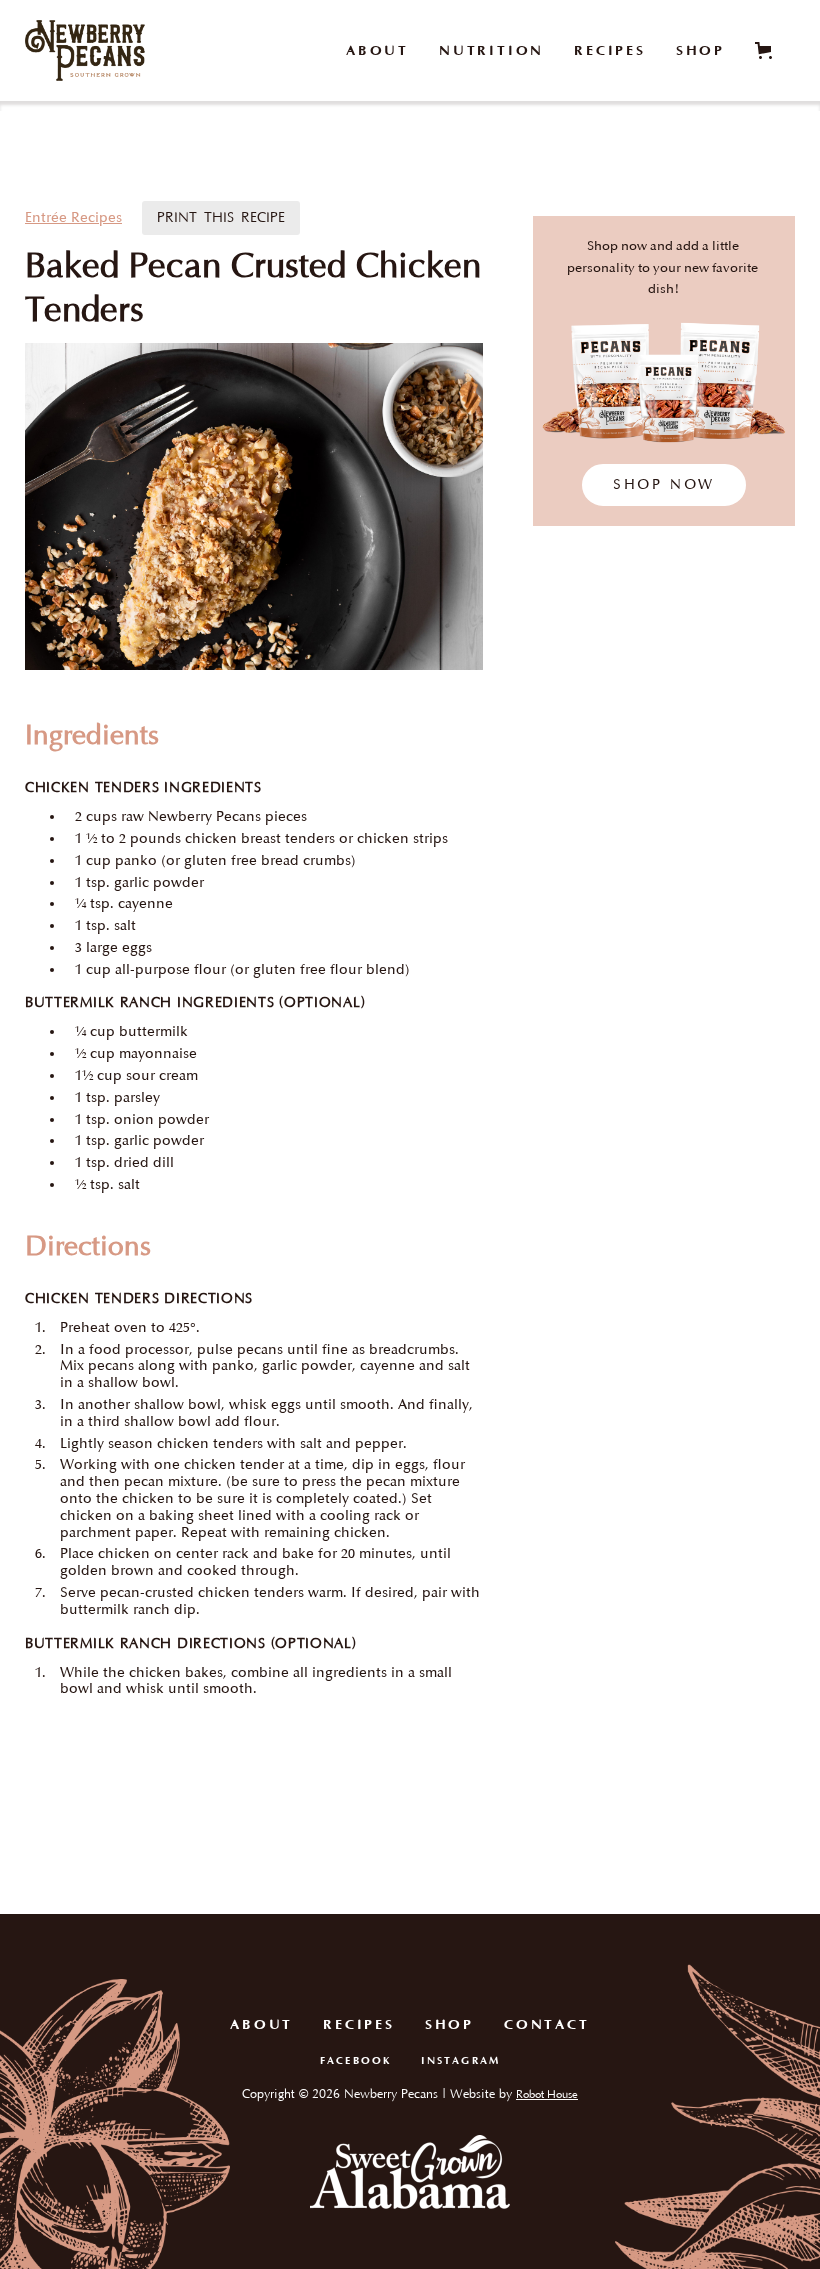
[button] (767, 50)
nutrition (491, 51)
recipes (610, 51)
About (377, 51)
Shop (449, 2025)
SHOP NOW (664, 484)
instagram (460, 2061)
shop (700, 51)
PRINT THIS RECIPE (221, 218)
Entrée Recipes (73, 217)
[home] (85, 50)
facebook (355, 2061)
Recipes (359, 2025)
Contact (547, 2025)
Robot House (547, 2094)
